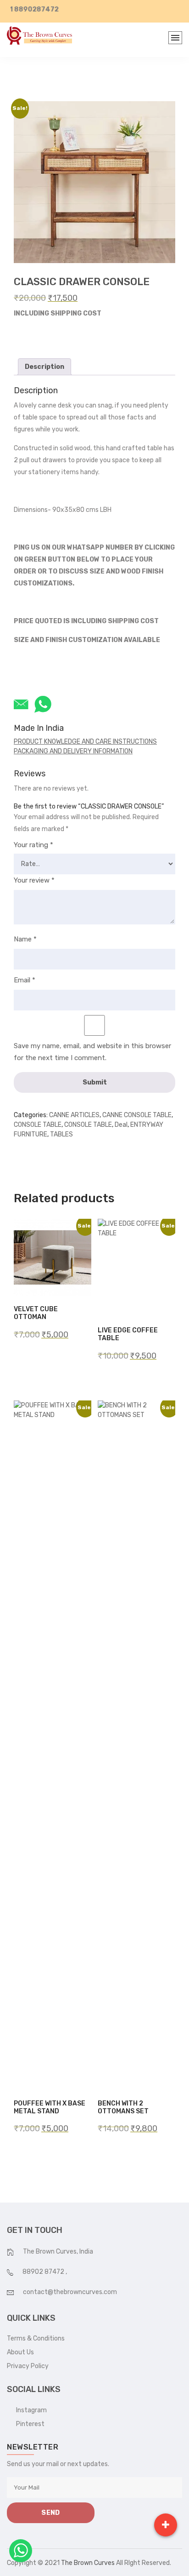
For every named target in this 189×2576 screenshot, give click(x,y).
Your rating (33, 845)
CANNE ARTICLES (74, 1115)
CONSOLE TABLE (38, 1125)
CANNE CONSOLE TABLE (137, 1115)
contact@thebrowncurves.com (70, 2292)
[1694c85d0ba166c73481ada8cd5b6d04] (94, 182)
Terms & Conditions (36, 2338)
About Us (20, 2352)
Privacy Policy (28, 2366)
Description (44, 367)
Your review (34, 880)
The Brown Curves (88, 2563)
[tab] (44, 367)
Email (25, 980)
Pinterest (28, 2424)
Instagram (29, 2410)
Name (25, 939)
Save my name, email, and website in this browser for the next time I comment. (92, 1052)
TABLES (61, 1134)
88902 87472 (44, 2272)
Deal (121, 1125)
